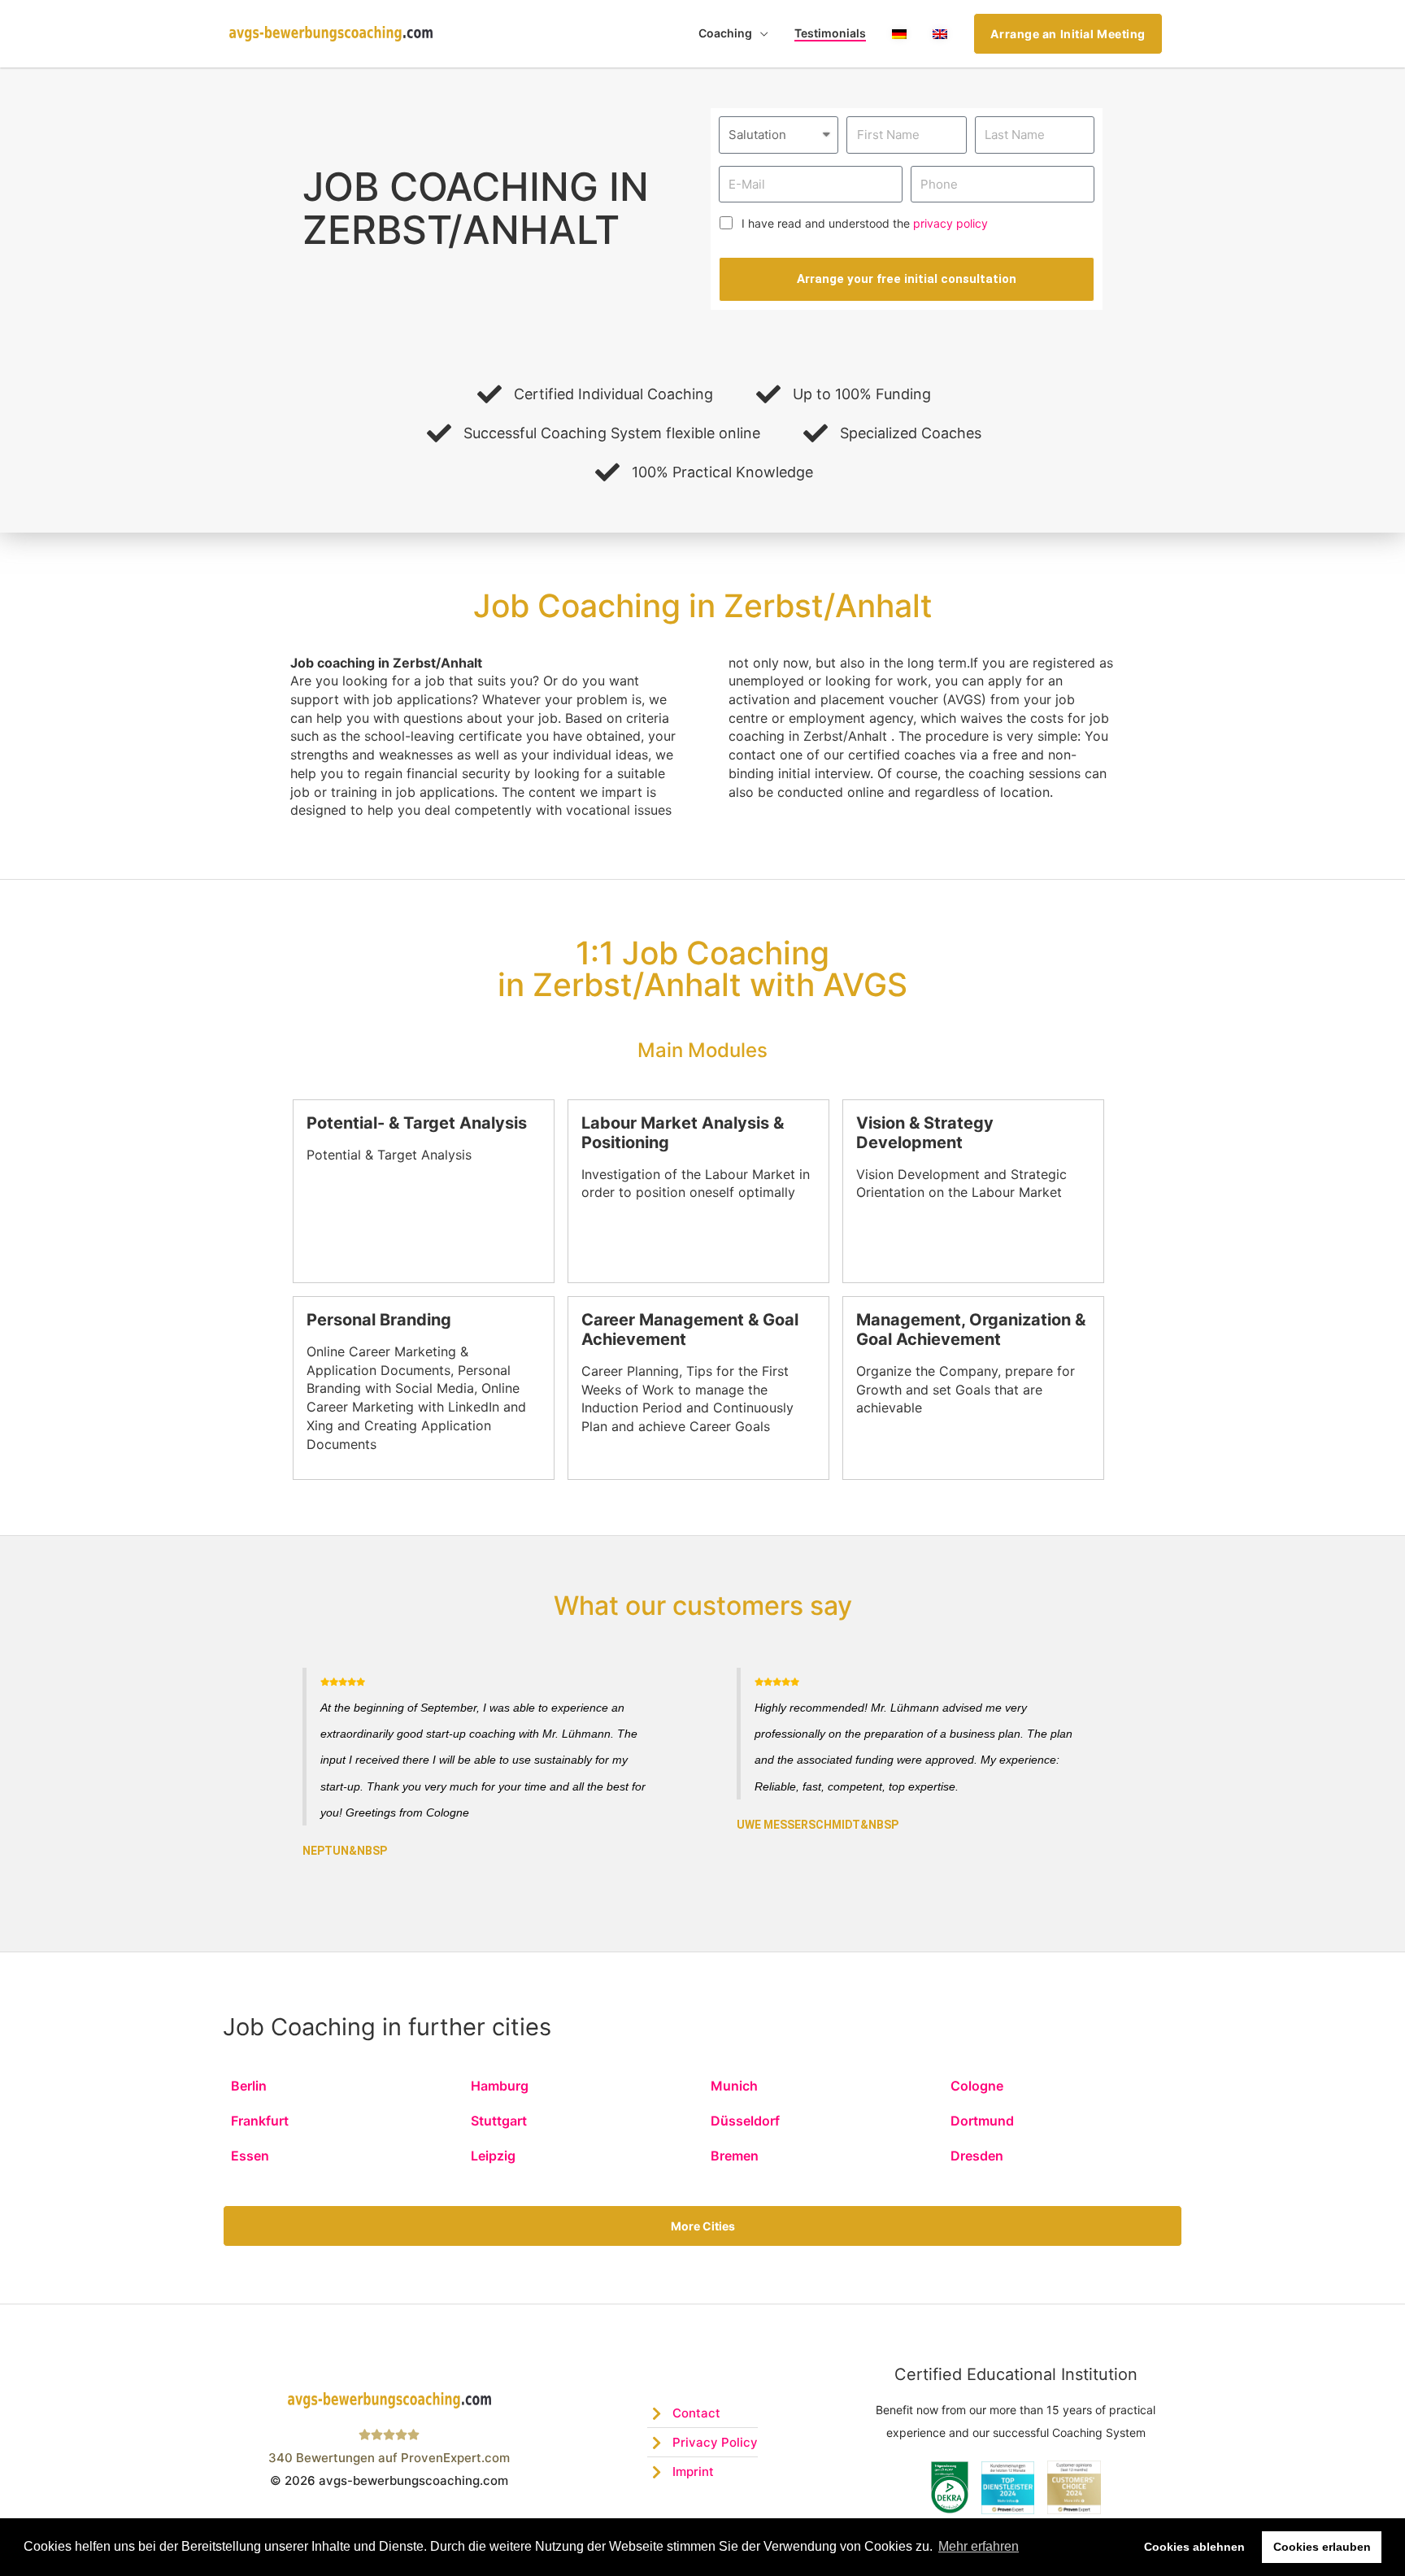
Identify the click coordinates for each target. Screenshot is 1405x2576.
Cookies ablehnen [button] (1194, 2547)
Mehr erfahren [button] (979, 2546)
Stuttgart (499, 2121)
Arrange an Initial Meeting (1068, 34)
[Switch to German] (899, 34)
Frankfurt (260, 2121)
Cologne (977, 2086)
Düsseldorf (745, 2121)
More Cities (703, 2226)
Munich (734, 2086)
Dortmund (982, 2121)
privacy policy (950, 223)
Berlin (249, 2086)
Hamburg (500, 2086)
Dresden (977, 2156)
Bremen (735, 2156)
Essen (250, 2156)
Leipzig (493, 2156)
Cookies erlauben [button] (1322, 2547)
